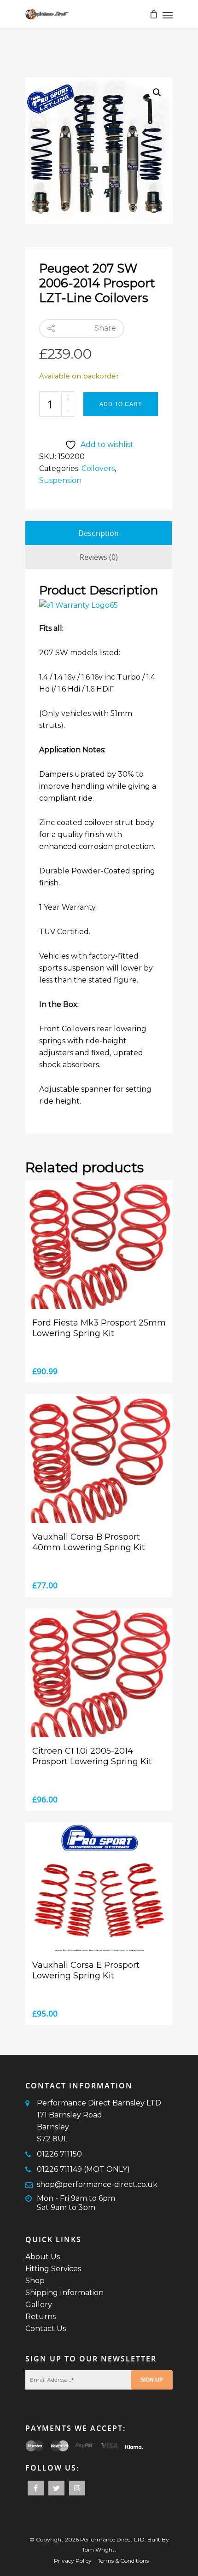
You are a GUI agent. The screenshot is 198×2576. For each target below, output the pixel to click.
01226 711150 (59, 2154)
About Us (43, 2257)
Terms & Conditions (123, 2561)
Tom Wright (98, 2550)
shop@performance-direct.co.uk (97, 2184)
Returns (41, 2317)
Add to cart (121, 404)
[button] (157, 93)
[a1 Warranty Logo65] (79, 605)
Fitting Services (53, 2269)
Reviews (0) (99, 557)
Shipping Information (64, 2293)
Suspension (60, 480)
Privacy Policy (73, 2561)
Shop (35, 2281)
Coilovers (98, 468)
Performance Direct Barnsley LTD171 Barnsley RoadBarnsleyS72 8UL (99, 2121)
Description (99, 533)
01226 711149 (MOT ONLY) (83, 2169)
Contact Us (46, 2329)
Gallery (39, 2305)
